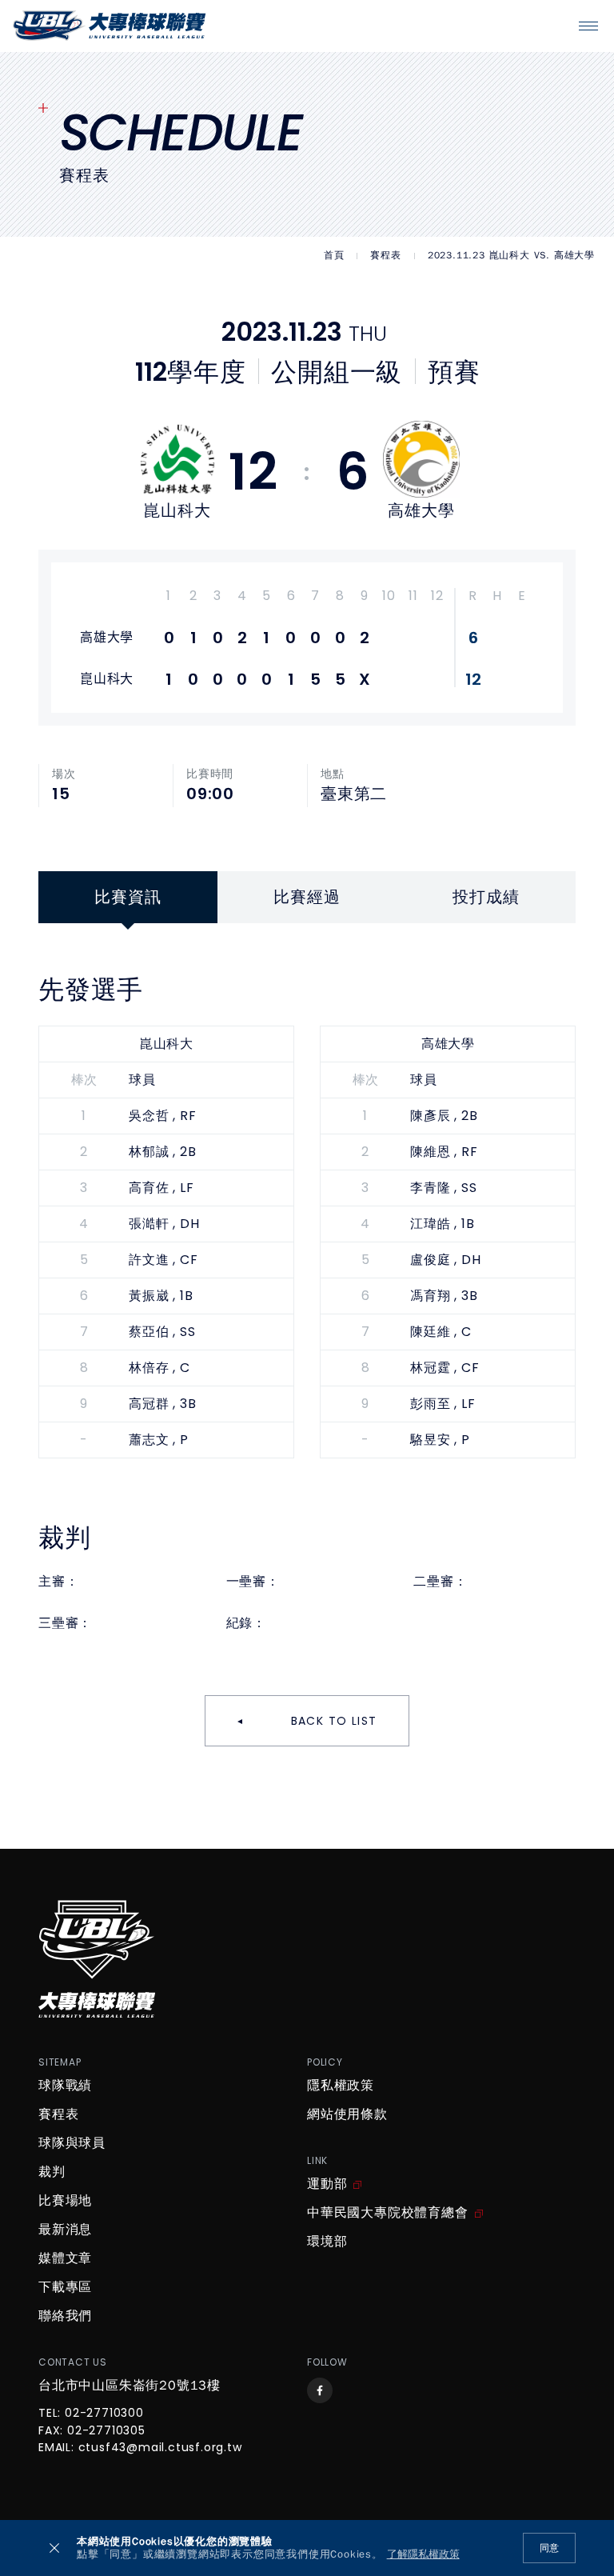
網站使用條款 (347, 2114)
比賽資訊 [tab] (128, 897)
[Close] (54, 2548)
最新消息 (65, 2230)
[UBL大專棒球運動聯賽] (110, 26)
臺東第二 (354, 794)
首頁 (334, 256)
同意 (549, 2548)
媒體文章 (65, 2258)
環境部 (327, 2242)
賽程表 (385, 256)
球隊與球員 (72, 2143)
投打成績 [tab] (486, 897)
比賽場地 (65, 2201)
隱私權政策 (341, 2086)
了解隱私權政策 (423, 2555)
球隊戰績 (65, 2086)
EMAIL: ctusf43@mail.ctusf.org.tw (140, 2448)
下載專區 (65, 2287)
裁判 (52, 2172)
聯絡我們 (65, 2316)
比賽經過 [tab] (307, 897)
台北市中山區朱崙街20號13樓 (130, 2386)
